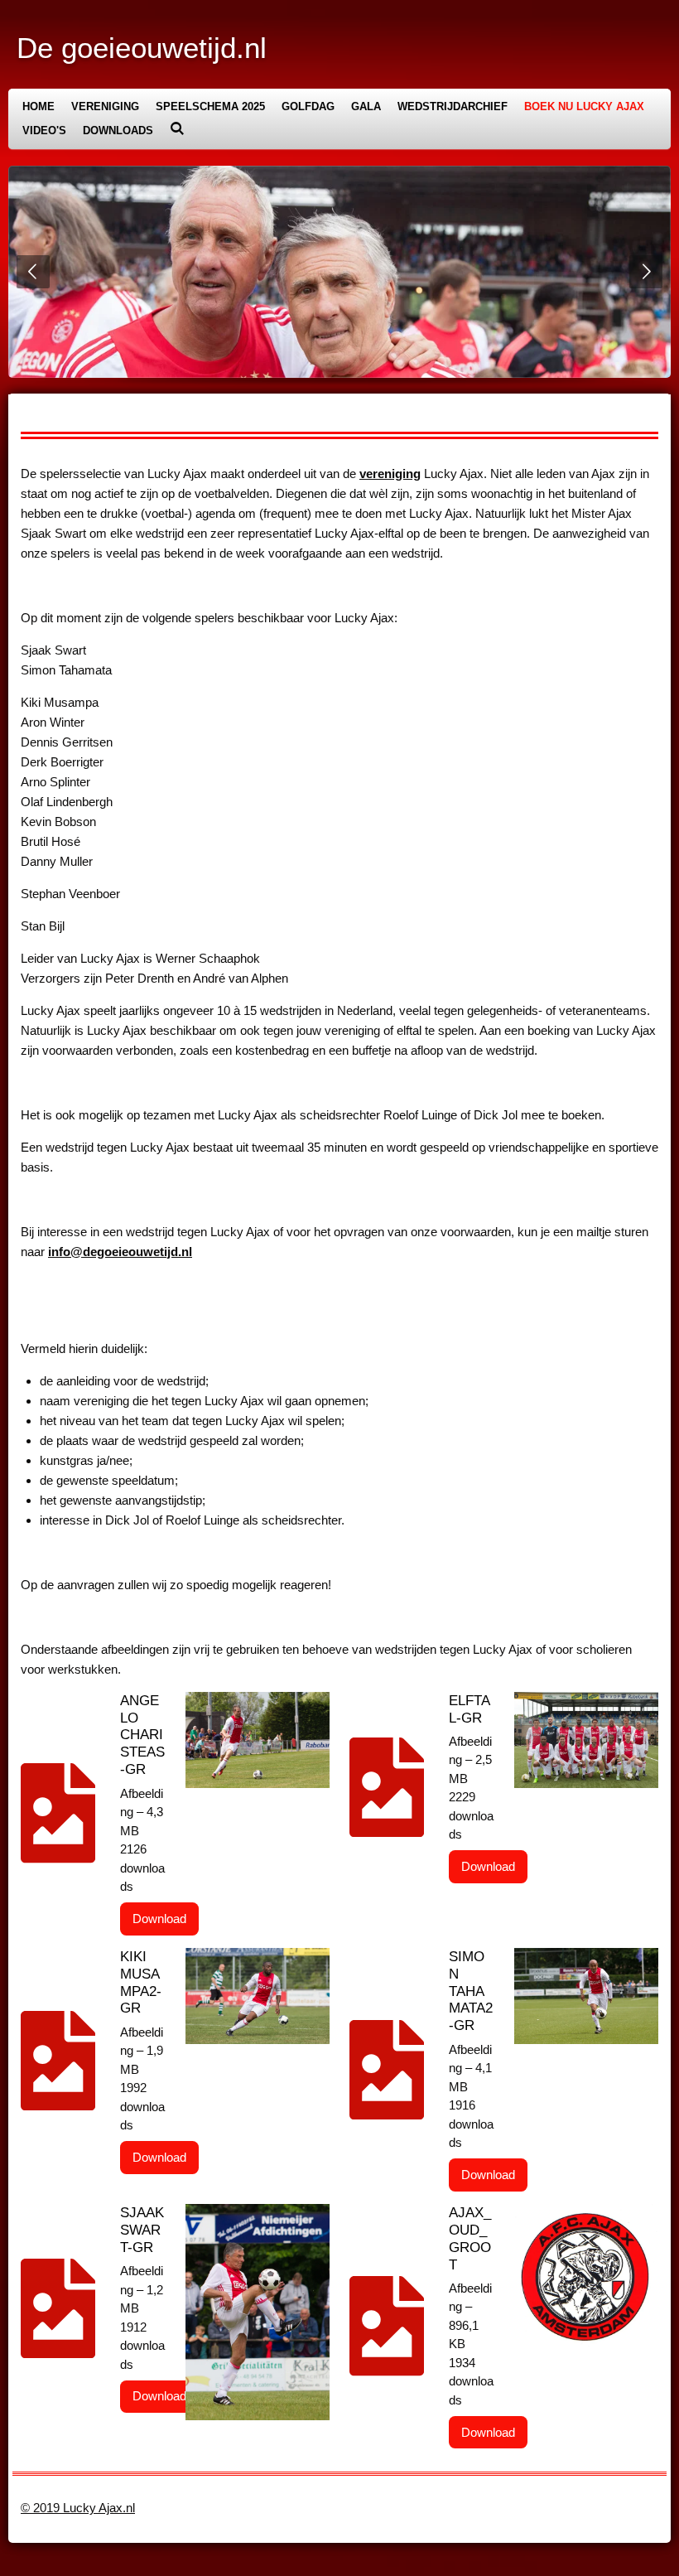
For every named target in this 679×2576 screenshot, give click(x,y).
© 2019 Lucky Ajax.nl (78, 2508)
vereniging (390, 474)
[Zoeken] (177, 129)
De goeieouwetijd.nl (142, 48)
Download (159, 1919)
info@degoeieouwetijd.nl (120, 1252)
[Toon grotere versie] (258, 1740)
